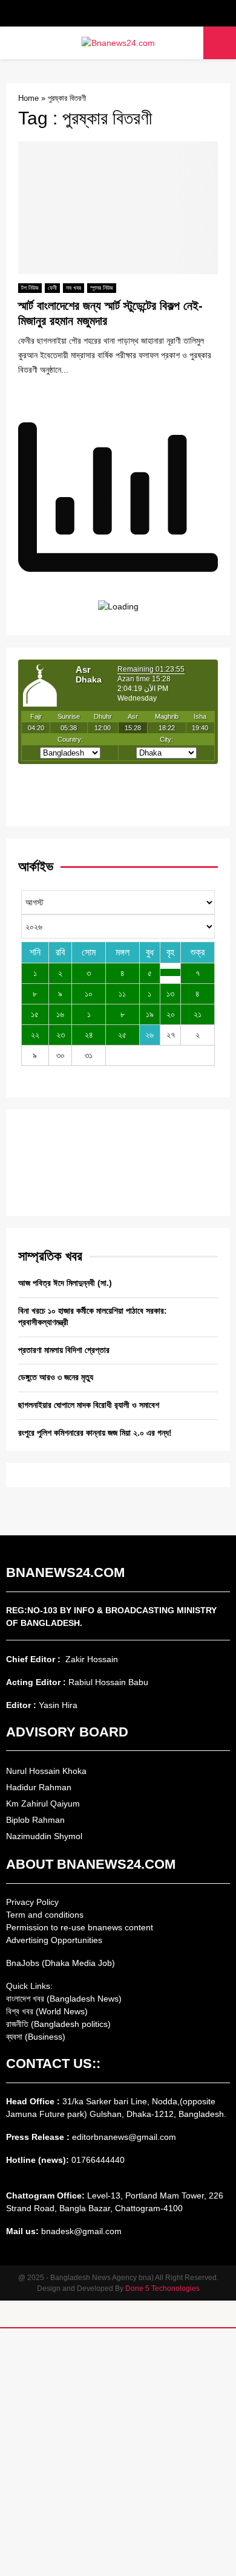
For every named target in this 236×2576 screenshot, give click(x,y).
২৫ (122, 1035)
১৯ (150, 1014)
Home (28, 98)
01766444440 (98, 2160)
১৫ (35, 1014)
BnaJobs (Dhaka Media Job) (61, 1963)
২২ (35, 1035)
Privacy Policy (32, 1902)
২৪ (89, 1035)
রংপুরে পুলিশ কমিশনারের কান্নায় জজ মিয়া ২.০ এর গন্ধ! (95, 1433)
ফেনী (52, 288)
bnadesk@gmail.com (80, 2231)
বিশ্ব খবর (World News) (47, 2011)
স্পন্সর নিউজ (102, 288)
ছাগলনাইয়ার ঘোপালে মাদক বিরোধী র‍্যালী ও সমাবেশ (89, 1405)
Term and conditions (45, 1915)
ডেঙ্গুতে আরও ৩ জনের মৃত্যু (56, 1377)
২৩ (61, 1035)
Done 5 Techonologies (162, 2289)
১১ (122, 994)
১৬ (60, 1014)
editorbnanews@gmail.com (124, 2137)
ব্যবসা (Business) (36, 2037)
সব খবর (74, 288)
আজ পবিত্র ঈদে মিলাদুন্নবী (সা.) (65, 1283)
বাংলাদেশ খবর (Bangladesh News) (64, 1999)
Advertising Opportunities (54, 1940)
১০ (89, 994)
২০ (171, 1014)
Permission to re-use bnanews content (80, 1927)
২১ (198, 1014)
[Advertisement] (118, 2452)
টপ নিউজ (30, 288)
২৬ (149, 1035)
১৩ (170, 994)
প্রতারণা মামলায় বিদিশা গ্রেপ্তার (64, 1350)
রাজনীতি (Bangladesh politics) (58, 2024)
